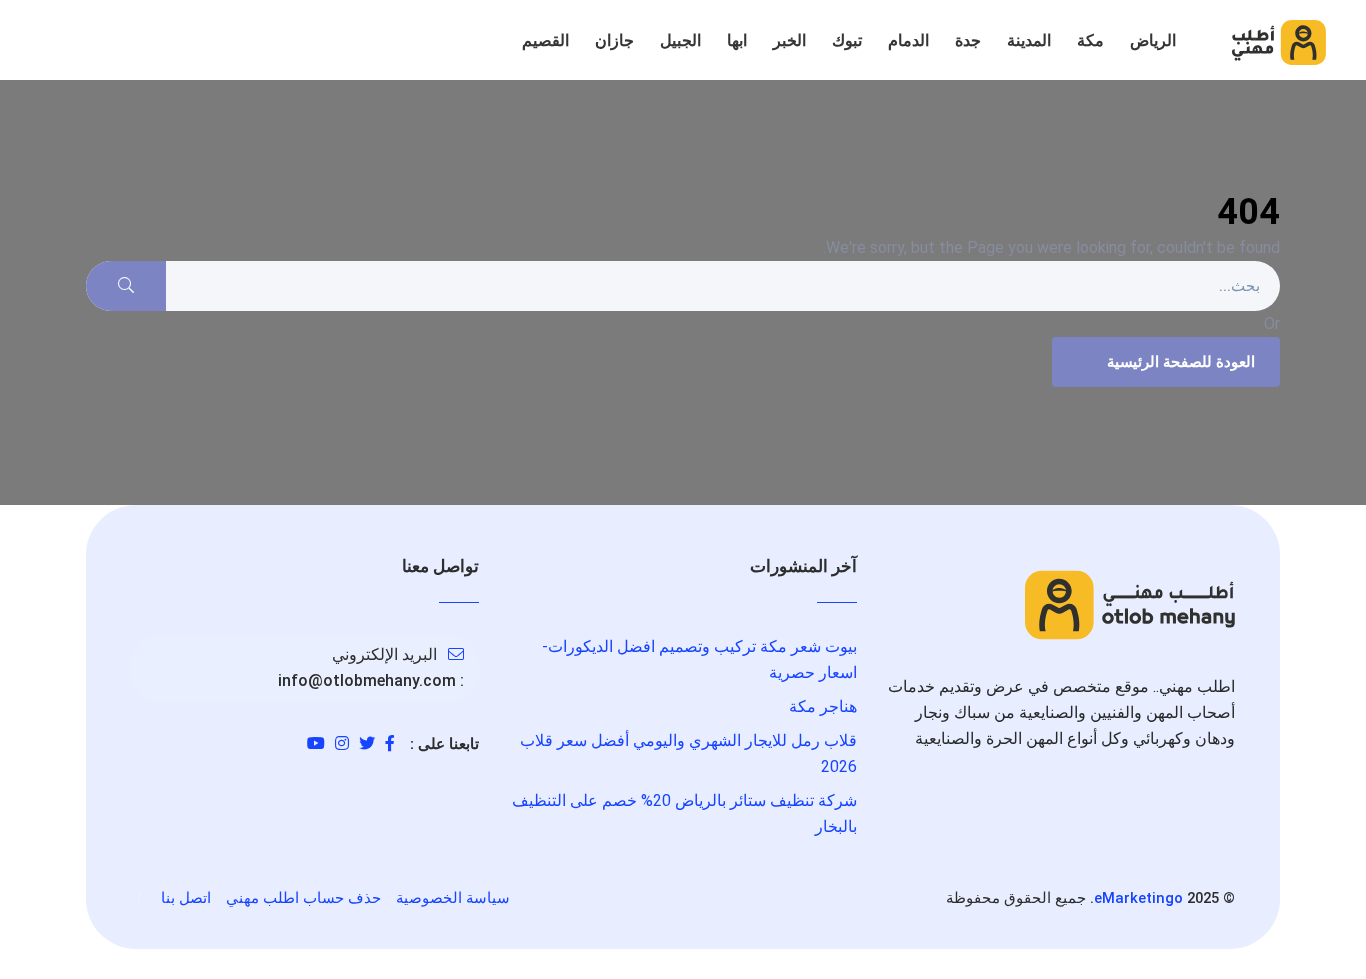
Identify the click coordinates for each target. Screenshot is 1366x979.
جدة (968, 40)
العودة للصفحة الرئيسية (1181, 362)
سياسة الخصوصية (453, 898)
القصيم (545, 40)
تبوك (847, 40)
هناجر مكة (823, 706)
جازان (614, 40)
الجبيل (680, 40)
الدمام (908, 40)
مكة (1090, 40)
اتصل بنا (186, 898)
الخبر (789, 40)
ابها (737, 40)
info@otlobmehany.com (367, 680)
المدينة (1029, 40)
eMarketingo (1138, 898)
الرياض (1153, 40)
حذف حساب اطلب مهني (303, 898)
